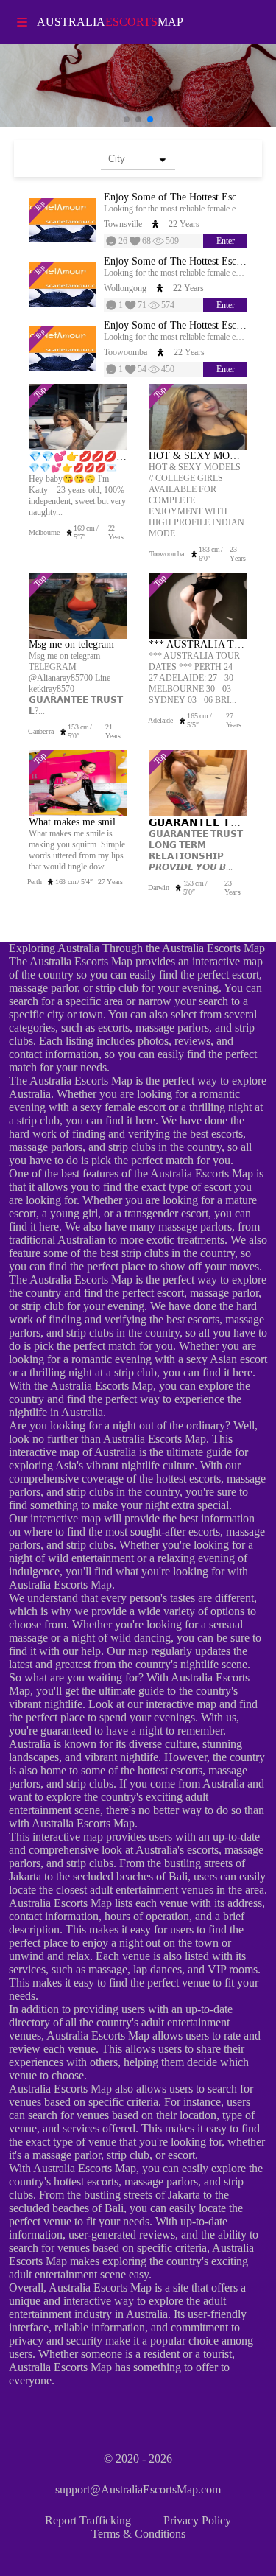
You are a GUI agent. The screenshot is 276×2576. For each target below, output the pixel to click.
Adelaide (161, 720)
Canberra (40, 731)
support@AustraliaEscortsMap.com (138, 2489)
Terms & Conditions (138, 2534)
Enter (226, 241)
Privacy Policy (197, 2520)
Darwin (159, 888)
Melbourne (44, 532)
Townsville (123, 224)
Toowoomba (125, 352)
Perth (34, 882)
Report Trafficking (88, 2520)
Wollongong (125, 288)
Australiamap (110, 22)
